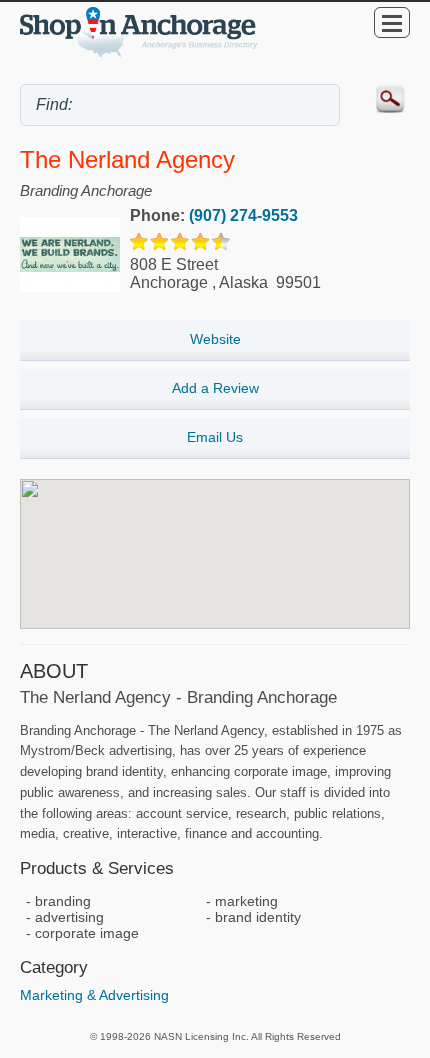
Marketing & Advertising (94, 995)
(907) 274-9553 (243, 215)
